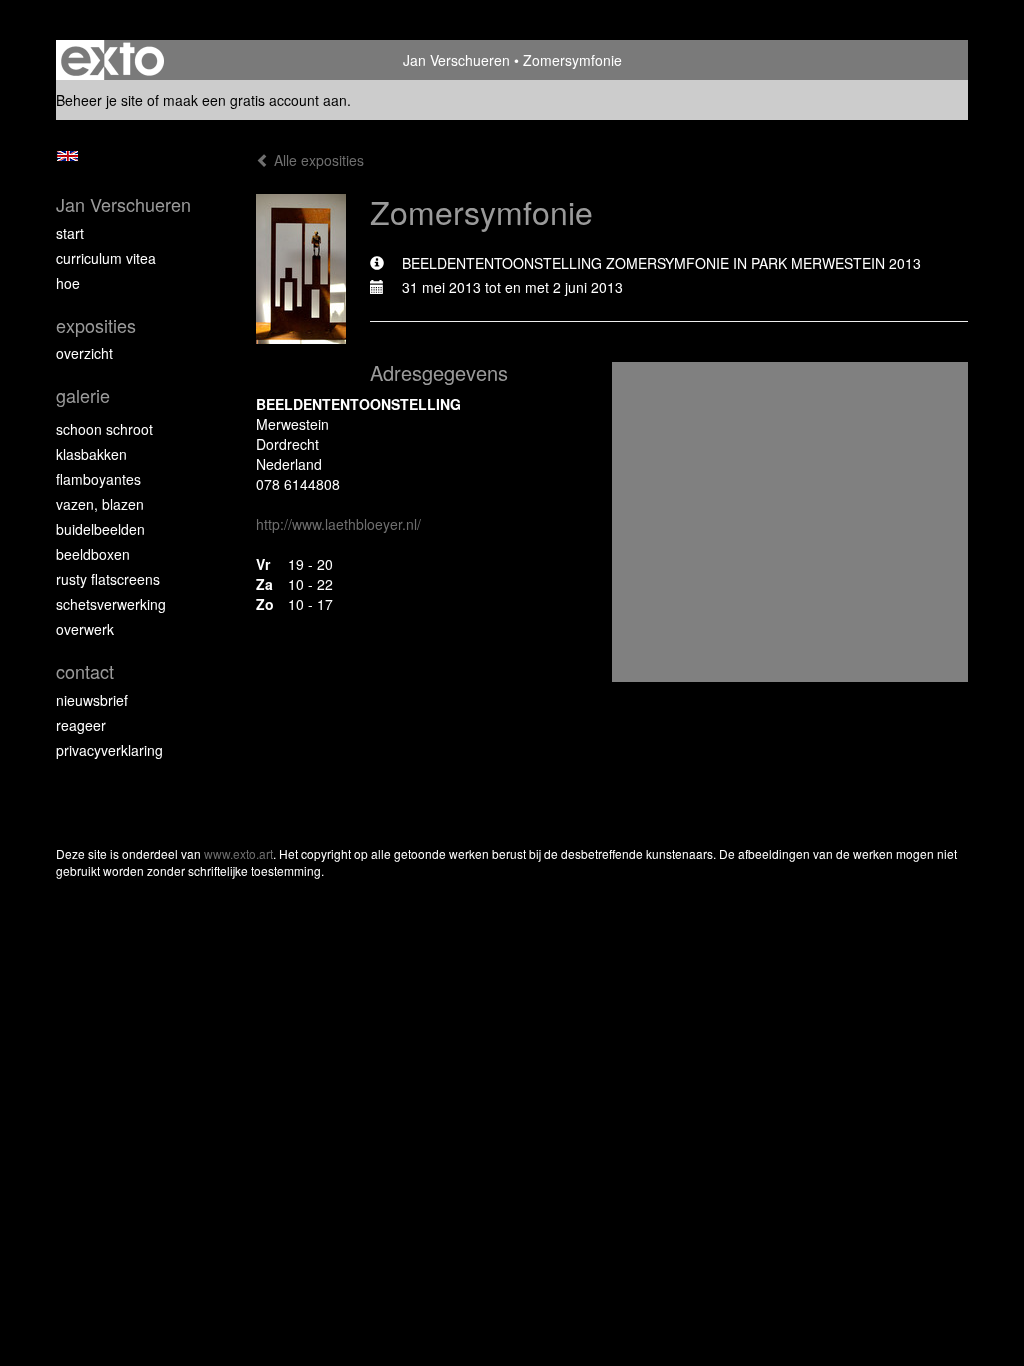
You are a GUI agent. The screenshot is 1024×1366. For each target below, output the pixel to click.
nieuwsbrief (92, 700)
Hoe (68, 283)
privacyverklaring (109, 750)
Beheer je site (99, 100)
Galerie (83, 395)
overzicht (84, 353)
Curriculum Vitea (106, 258)
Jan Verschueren (456, 60)
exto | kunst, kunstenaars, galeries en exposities (112, 60)
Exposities (96, 325)
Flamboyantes (98, 479)
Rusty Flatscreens (108, 579)
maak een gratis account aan (255, 100)
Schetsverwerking (111, 604)
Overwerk (85, 629)
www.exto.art (238, 853)
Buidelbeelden (100, 529)
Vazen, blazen (100, 504)
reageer (81, 725)
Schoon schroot (104, 429)
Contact (85, 671)
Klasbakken (91, 454)
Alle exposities (317, 160)
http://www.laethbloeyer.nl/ (338, 524)
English (67, 156)
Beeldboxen (93, 554)
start (70, 233)
